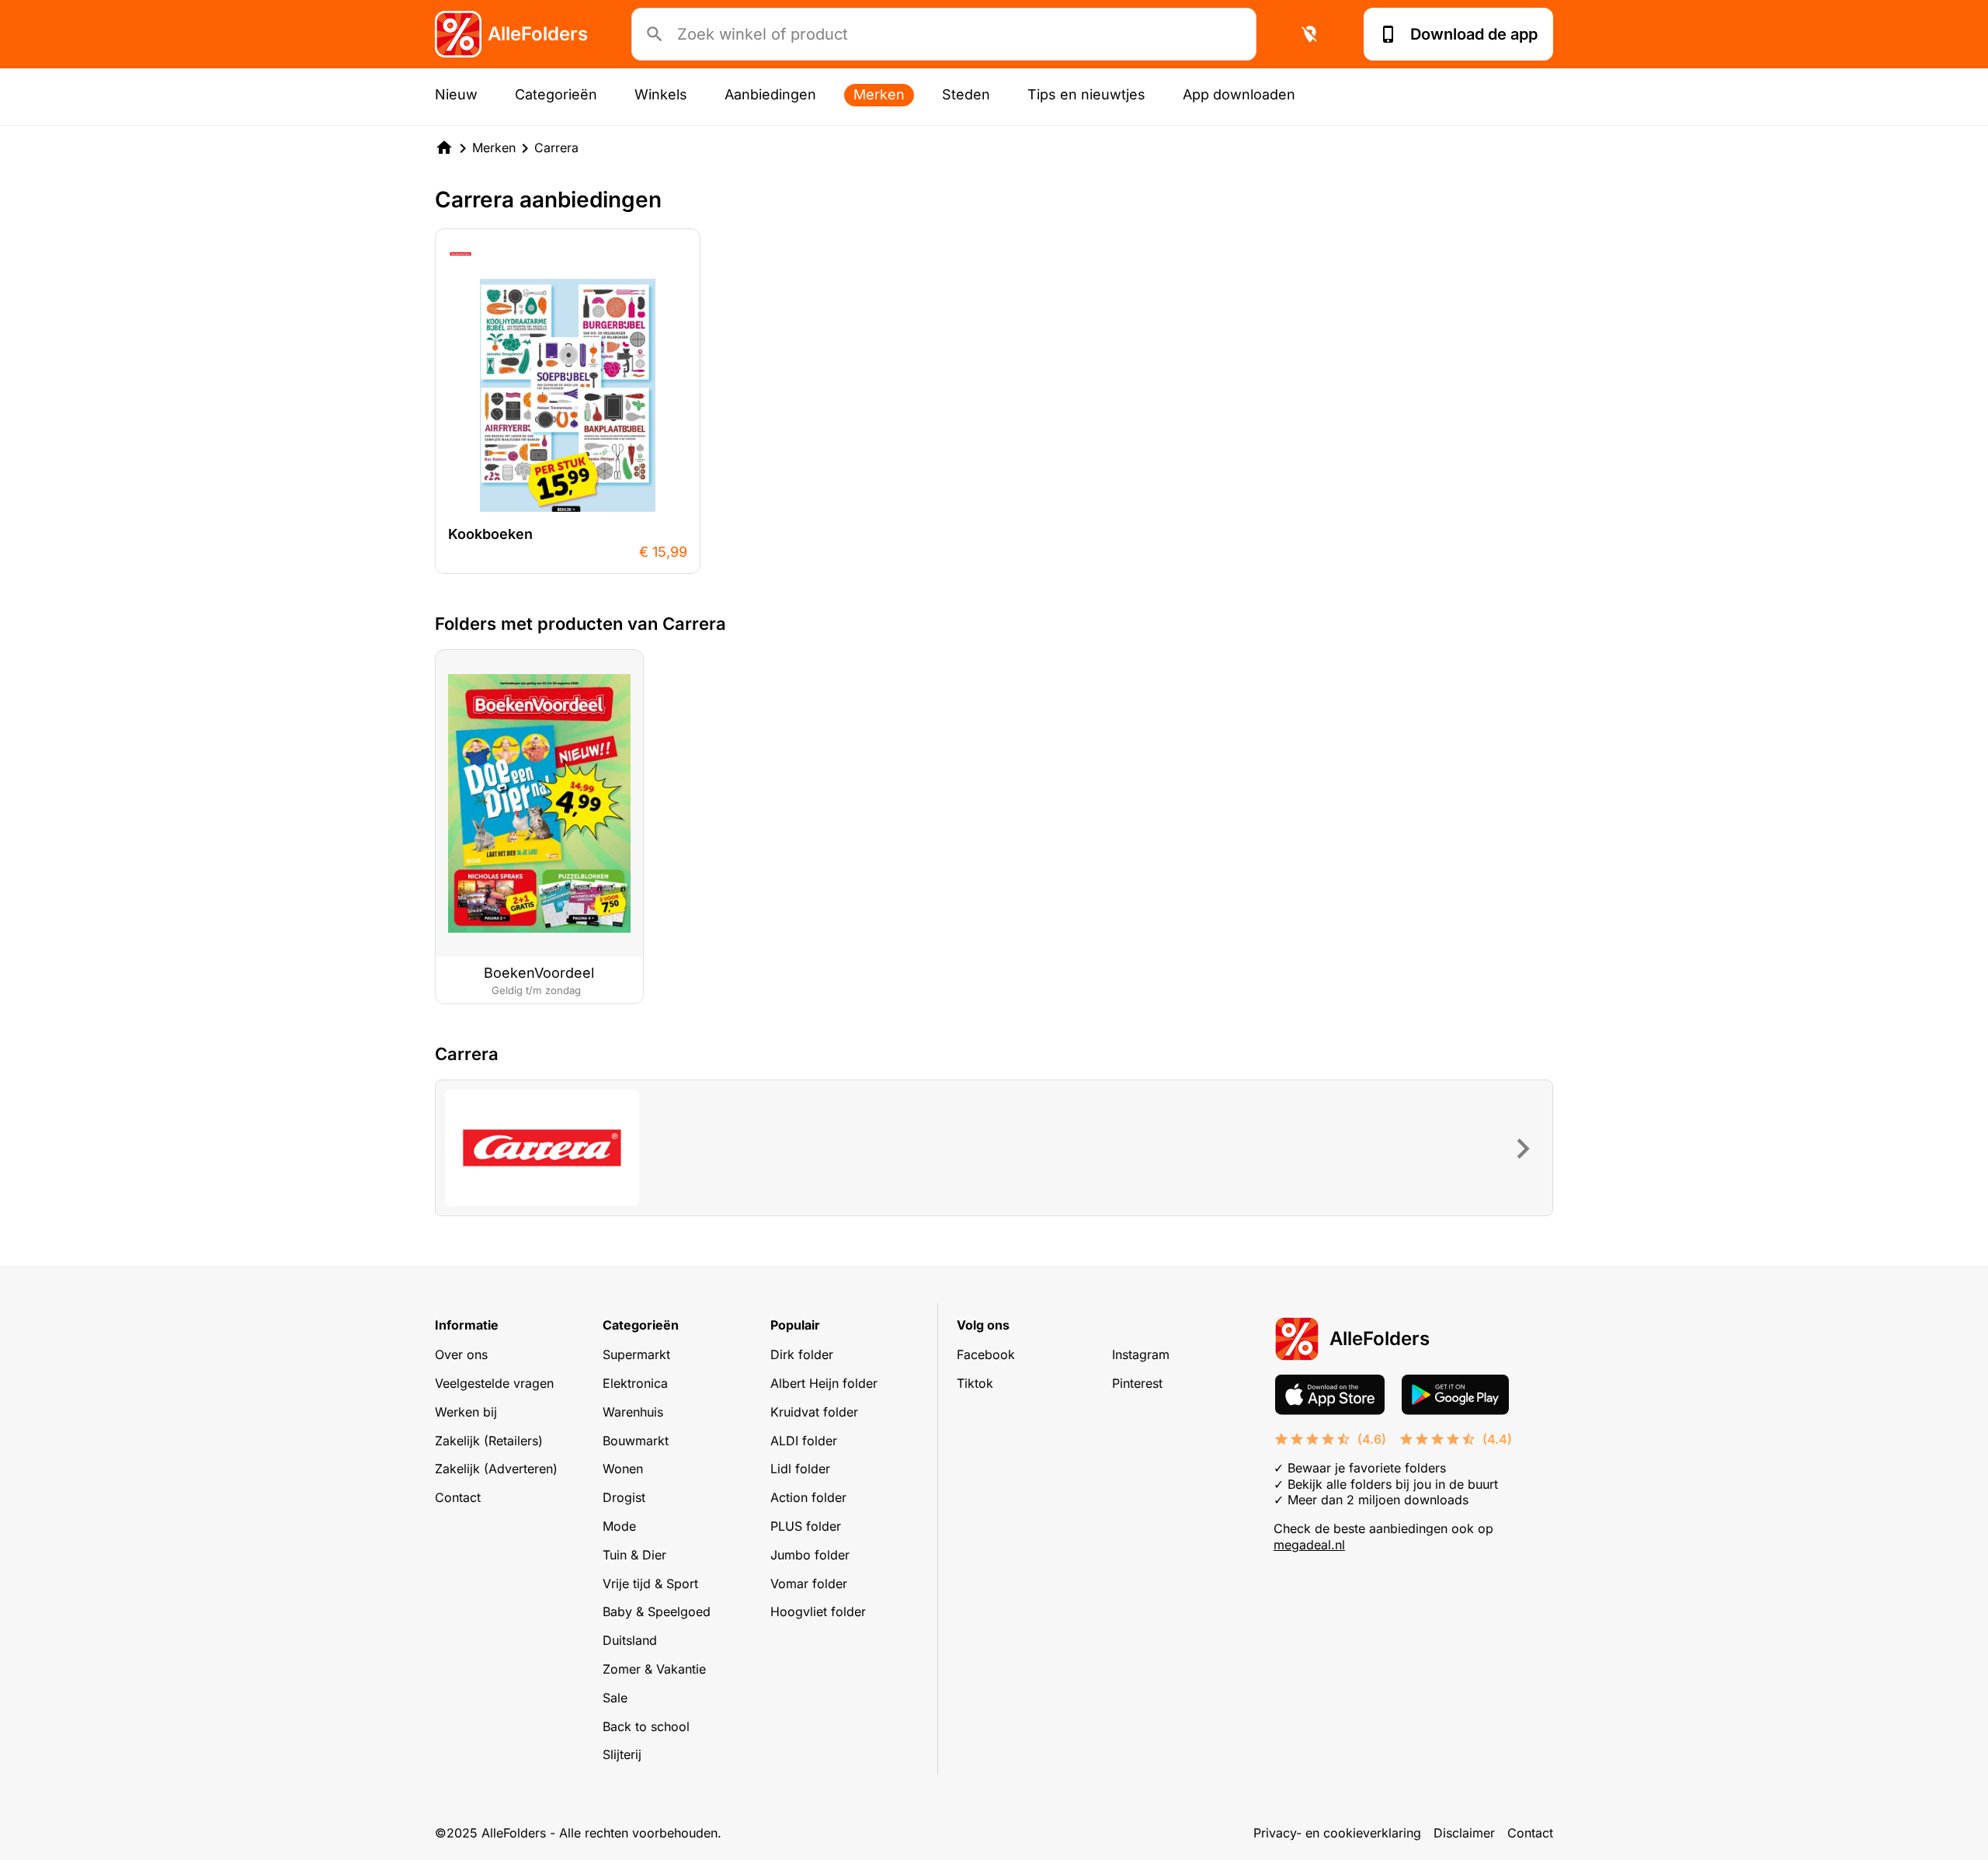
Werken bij (466, 1412)
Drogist (624, 1497)
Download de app (1474, 34)
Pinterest (1137, 1383)
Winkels (661, 94)
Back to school (646, 1726)
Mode (619, 1526)
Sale (615, 1698)
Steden (966, 94)
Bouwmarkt (636, 1441)
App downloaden (1239, 94)
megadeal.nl (1309, 1545)
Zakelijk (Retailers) (489, 1441)
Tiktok (975, 1383)
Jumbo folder (810, 1555)
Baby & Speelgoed (657, 1611)
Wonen (623, 1469)
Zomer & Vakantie (654, 1669)
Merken (879, 94)
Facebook (986, 1354)
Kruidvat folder (814, 1412)
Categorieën (556, 94)
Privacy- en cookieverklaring (1337, 1833)
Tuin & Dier (634, 1555)
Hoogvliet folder (818, 1611)
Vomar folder (809, 1584)
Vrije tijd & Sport (650, 1584)
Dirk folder (802, 1354)
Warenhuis (633, 1412)
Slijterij (622, 1754)
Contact (458, 1497)
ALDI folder (804, 1441)
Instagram (1141, 1354)
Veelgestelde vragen (494, 1383)
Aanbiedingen (770, 94)
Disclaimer (1464, 1833)
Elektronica (635, 1383)
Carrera (556, 148)
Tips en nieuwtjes (1086, 94)
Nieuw (456, 94)
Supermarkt (636, 1354)
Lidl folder (800, 1469)
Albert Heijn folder (824, 1383)
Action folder (808, 1497)
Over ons (461, 1354)
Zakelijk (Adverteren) (496, 1469)
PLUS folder (806, 1526)
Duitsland (630, 1640)
